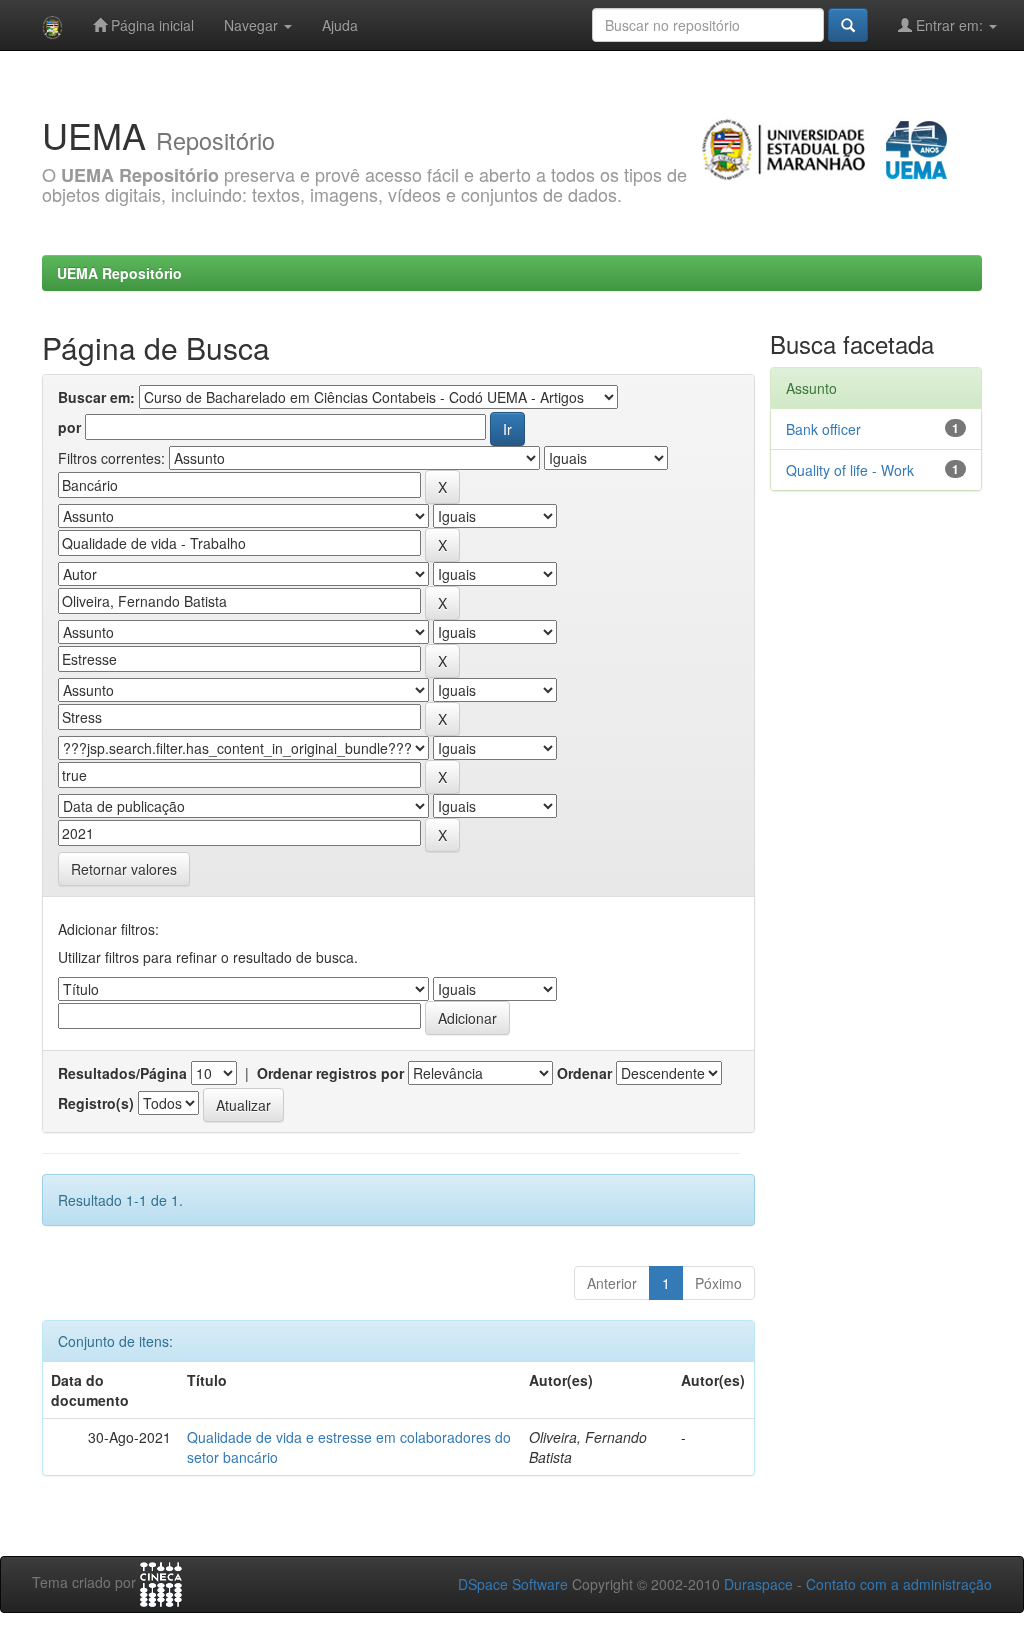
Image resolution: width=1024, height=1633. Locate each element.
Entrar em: (949, 25)
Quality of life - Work (850, 470)
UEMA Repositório (119, 273)
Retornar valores (124, 869)
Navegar (253, 25)
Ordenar (584, 1073)
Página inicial (150, 25)
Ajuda (340, 25)
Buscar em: (96, 397)
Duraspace (758, 1584)
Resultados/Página (122, 1073)
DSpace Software (513, 1584)
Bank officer (823, 429)
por (69, 427)
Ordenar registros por (330, 1073)
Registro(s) (96, 1103)
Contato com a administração (899, 1584)
